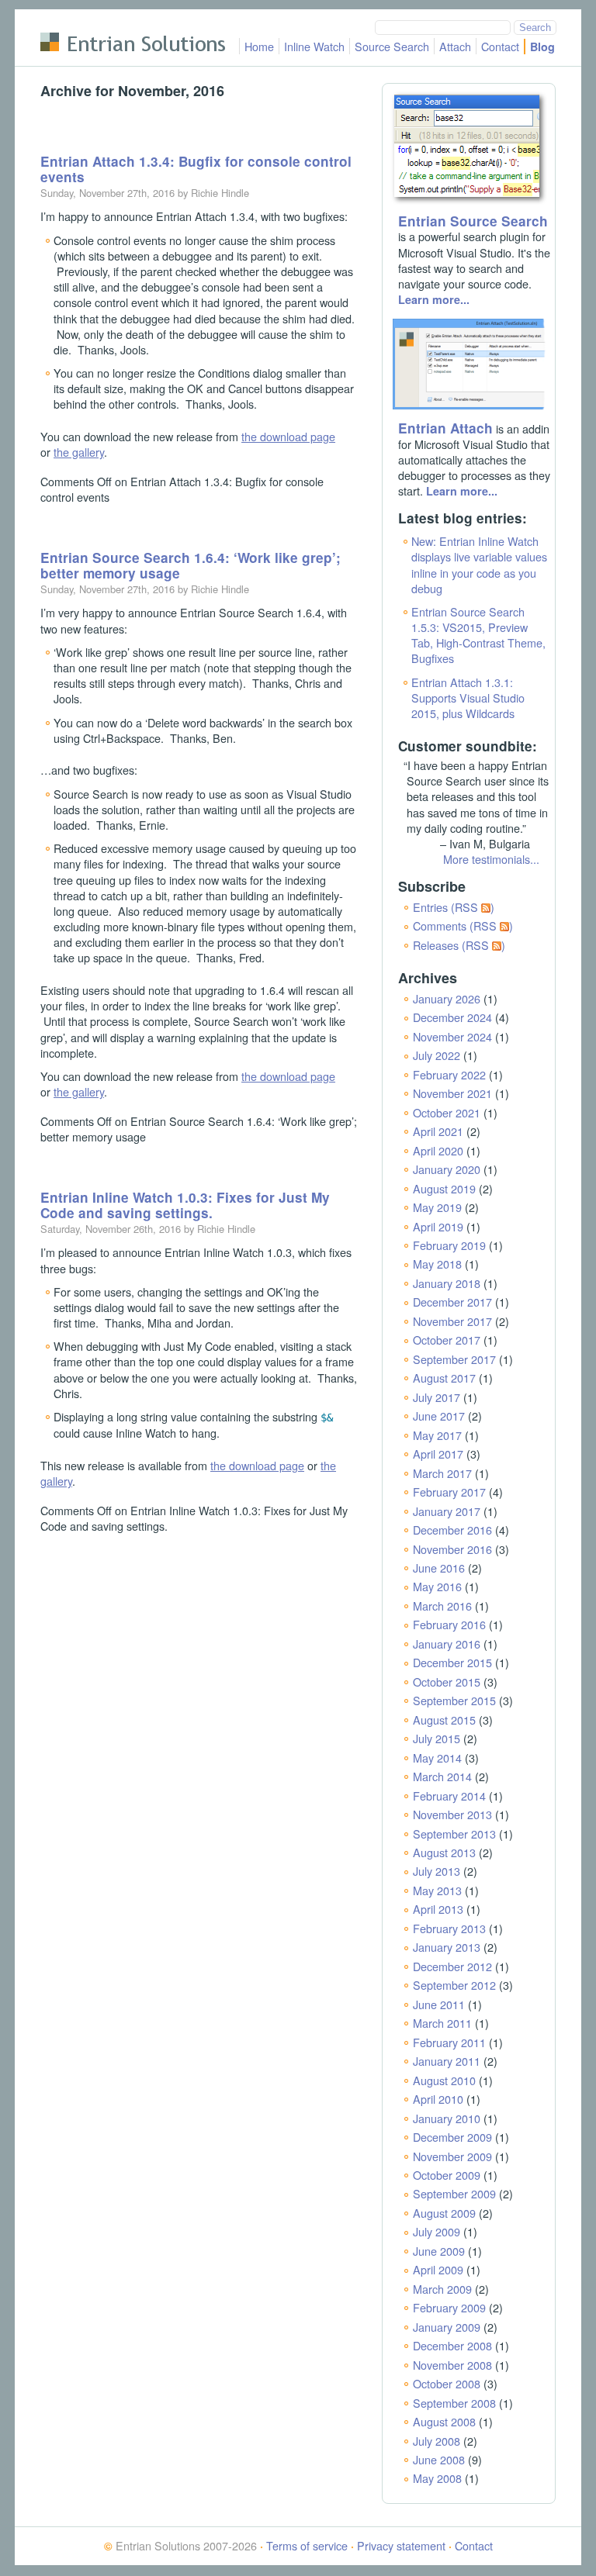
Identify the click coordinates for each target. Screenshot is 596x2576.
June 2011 (439, 2004)
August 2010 (444, 2080)
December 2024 (452, 1017)
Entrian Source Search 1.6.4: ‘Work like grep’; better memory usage (191, 565)
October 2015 (447, 1682)
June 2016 (439, 1568)
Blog (542, 47)
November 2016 (452, 1549)
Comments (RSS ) (463, 925)
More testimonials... (491, 859)
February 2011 (449, 2042)
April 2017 (438, 1454)
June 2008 (439, 2459)
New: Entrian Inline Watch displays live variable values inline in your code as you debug (479, 564)
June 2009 (439, 2251)
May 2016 (437, 1586)
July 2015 (437, 1738)
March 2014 (442, 1776)
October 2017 (447, 1340)
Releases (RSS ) (459, 945)
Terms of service (307, 2545)
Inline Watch (314, 46)
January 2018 (447, 1283)
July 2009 (437, 2231)
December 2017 (452, 1302)
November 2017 (452, 1321)
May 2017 (437, 1435)
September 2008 (454, 2403)
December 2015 (452, 1662)
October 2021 (447, 1112)
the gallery (79, 452)
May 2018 (437, 1264)
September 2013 (454, 1834)
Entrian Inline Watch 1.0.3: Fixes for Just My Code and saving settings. (185, 1205)
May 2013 (437, 1890)
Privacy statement (401, 2545)
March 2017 (442, 1473)
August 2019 (444, 1188)
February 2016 (449, 1624)
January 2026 (447, 998)
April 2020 (438, 1150)
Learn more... (434, 299)
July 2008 (437, 2441)
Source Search (392, 46)
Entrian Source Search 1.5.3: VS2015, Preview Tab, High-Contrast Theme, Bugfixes (478, 635)
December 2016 (452, 1530)
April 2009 (438, 2269)
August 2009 (444, 2213)
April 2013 (438, 1909)
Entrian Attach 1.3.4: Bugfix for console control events (196, 169)
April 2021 (438, 1131)
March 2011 (442, 2023)
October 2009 (447, 2175)
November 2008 (452, 2365)
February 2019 (449, 1245)
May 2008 (437, 2478)
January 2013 (447, 1947)
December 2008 (452, 2345)
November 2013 (452, 1814)
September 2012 (454, 1985)
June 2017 (439, 1416)
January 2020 (447, 1169)
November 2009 (452, 2156)
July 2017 (437, 1397)
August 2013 (444, 1852)
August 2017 (444, 1378)
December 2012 (452, 1966)
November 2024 (452, 1036)
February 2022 (449, 1074)
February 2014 (449, 1796)
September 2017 (454, 1359)
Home (259, 46)
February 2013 (449, 1928)
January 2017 (447, 1511)
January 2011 (447, 2061)
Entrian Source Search (473, 221)
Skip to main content (91, 19)
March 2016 (442, 1606)
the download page (288, 436)
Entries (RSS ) (454, 907)
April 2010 (438, 2099)
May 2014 (437, 1758)
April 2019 (438, 1226)
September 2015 (454, 1700)
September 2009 (454, 2193)
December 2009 (452, 2137)
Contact (500, 46)
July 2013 (437, 1871)
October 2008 (447, 2383)
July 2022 (437, 1055)
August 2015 (444, 1720)
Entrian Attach (445, 428)
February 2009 (449, 2307)
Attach (455, 46)
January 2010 (447, 2118)
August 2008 (444, 2421)
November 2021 (452, 1093)
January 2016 (447, 1644)
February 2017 (449, 1492)
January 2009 (447, 2327)
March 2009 (442, 2289)
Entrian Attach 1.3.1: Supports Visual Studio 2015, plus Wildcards (468, 698)
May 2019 (437, 1207)
